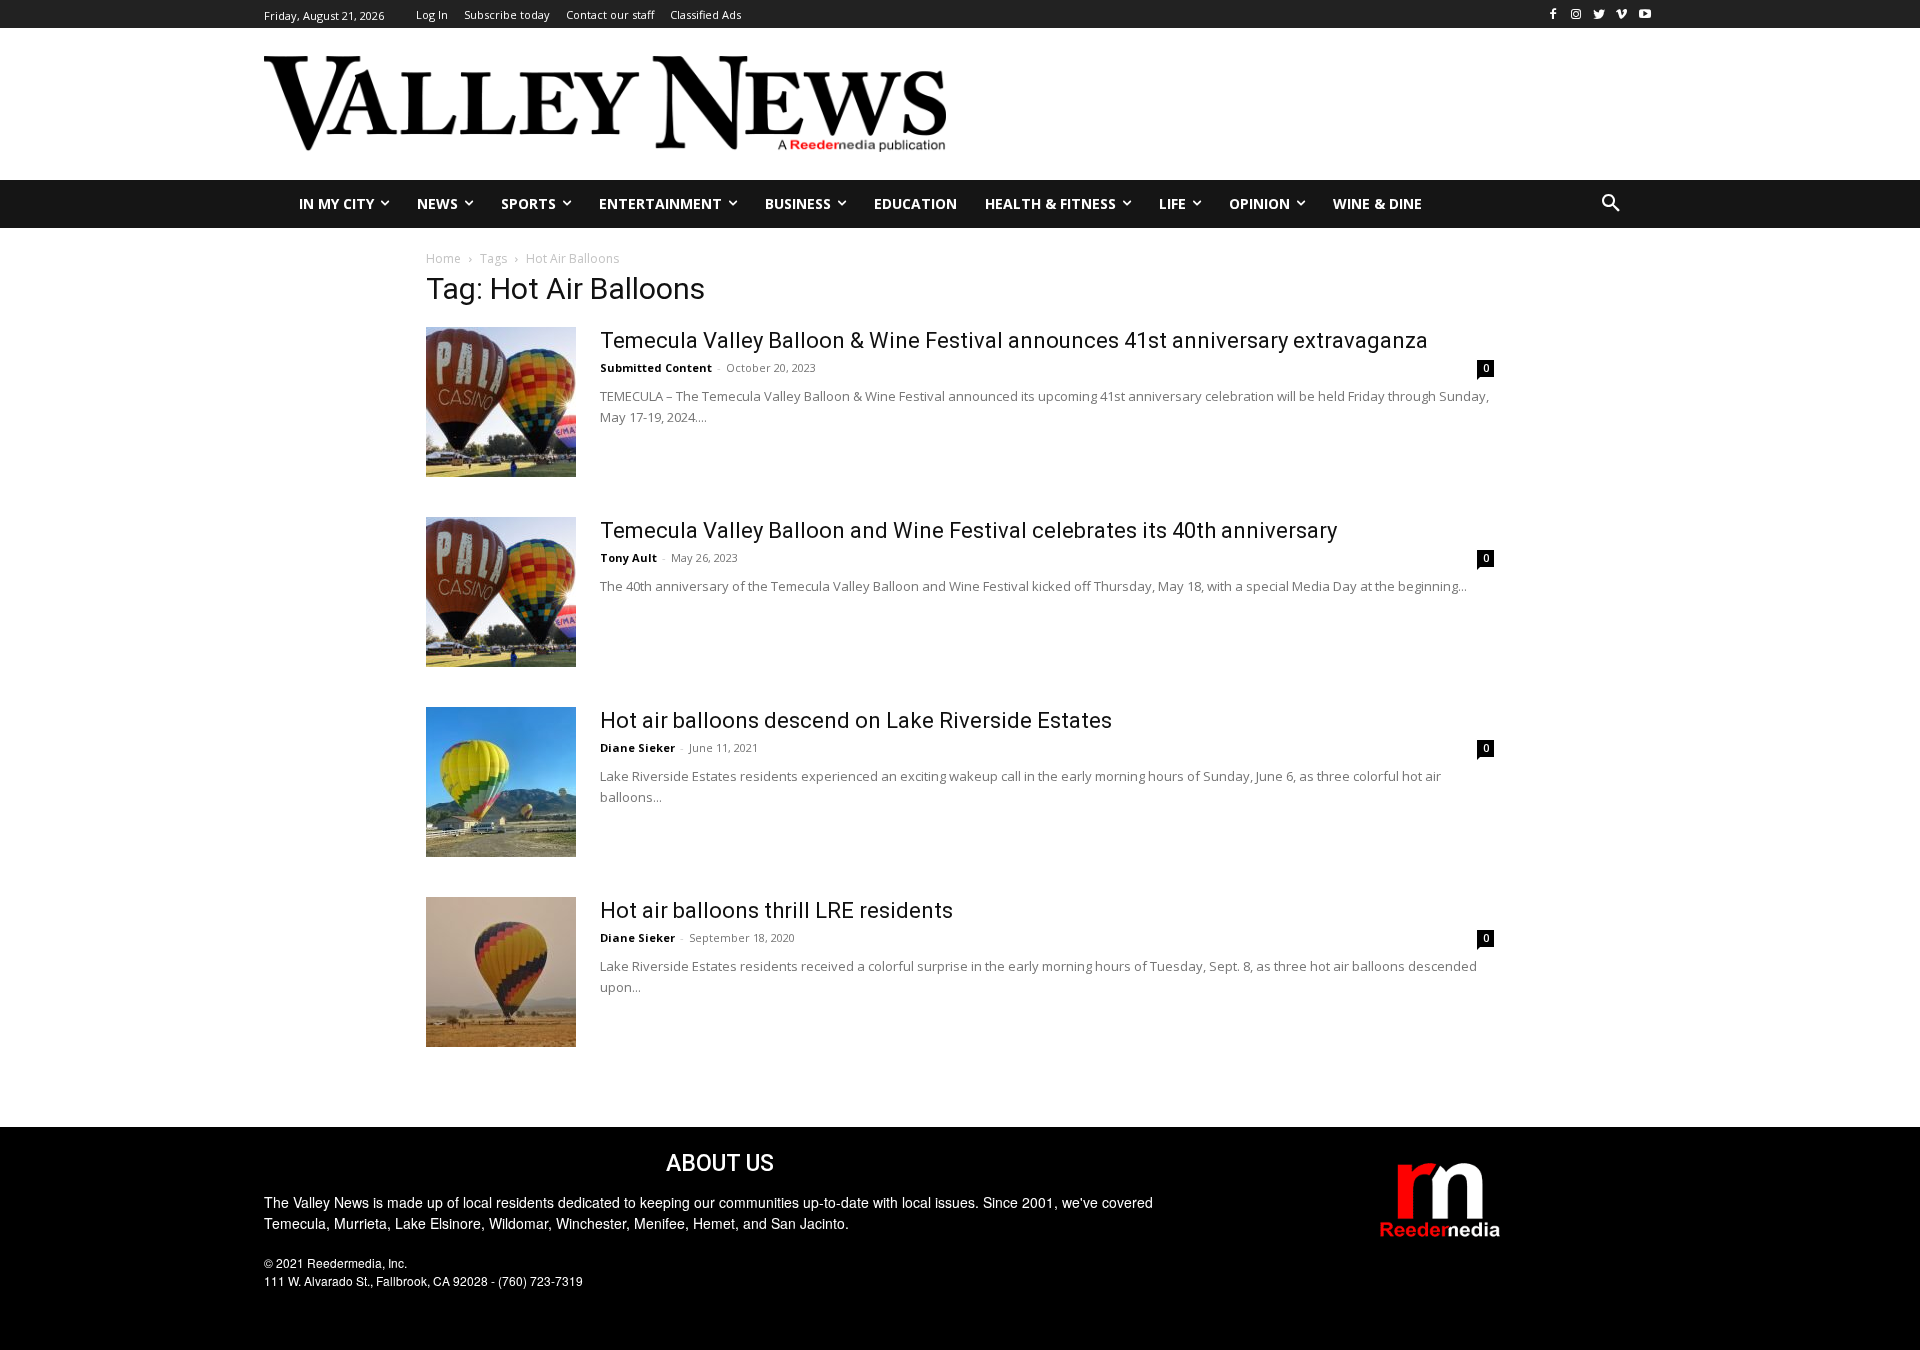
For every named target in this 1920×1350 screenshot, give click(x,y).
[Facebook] (1553, 14)
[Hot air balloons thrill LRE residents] (501, 972)
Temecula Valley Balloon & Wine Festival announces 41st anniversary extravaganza (1014, 340)
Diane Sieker (637, 747)
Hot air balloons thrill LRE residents (776, 910)
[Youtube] (1644, 14)
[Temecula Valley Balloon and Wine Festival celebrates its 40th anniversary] (501, 592)
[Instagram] (1576, 14)
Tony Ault (628, 557)
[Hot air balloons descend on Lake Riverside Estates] (501, 782)
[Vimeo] (1621, 14)
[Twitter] (1599, 14)
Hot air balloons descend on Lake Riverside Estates (856, 720)
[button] (1611, 204)
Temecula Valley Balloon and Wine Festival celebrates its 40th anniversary (968, 530)
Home (443, 258)
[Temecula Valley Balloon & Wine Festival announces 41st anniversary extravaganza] (501, 402)
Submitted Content (656, 367)
